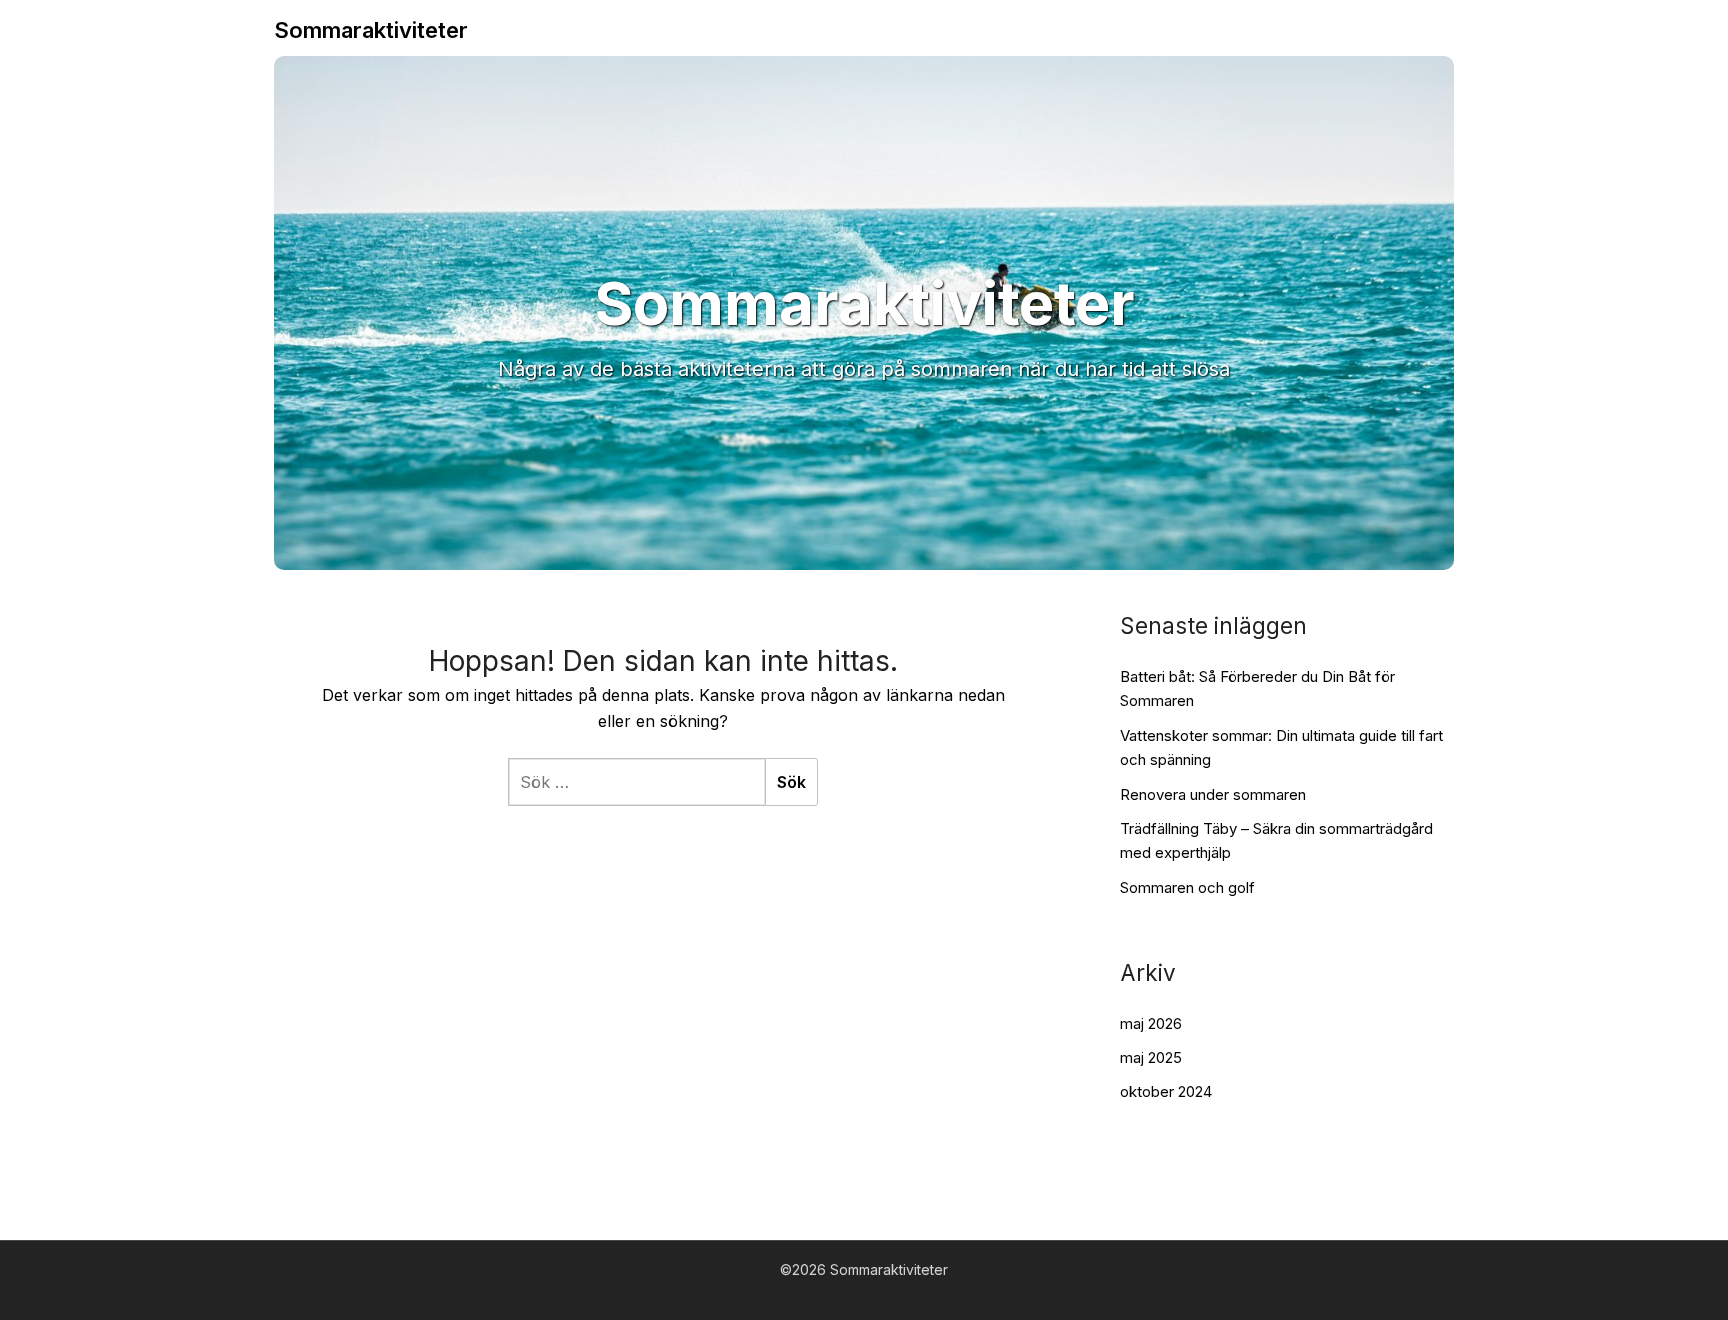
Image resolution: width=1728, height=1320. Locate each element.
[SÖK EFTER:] (636, 782)
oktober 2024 (1166, 1091)
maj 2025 (1151, 1057)
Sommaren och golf (1187, 887)
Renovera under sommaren (1213, 794)
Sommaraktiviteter (371, 30)
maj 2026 (1151, 1023)
